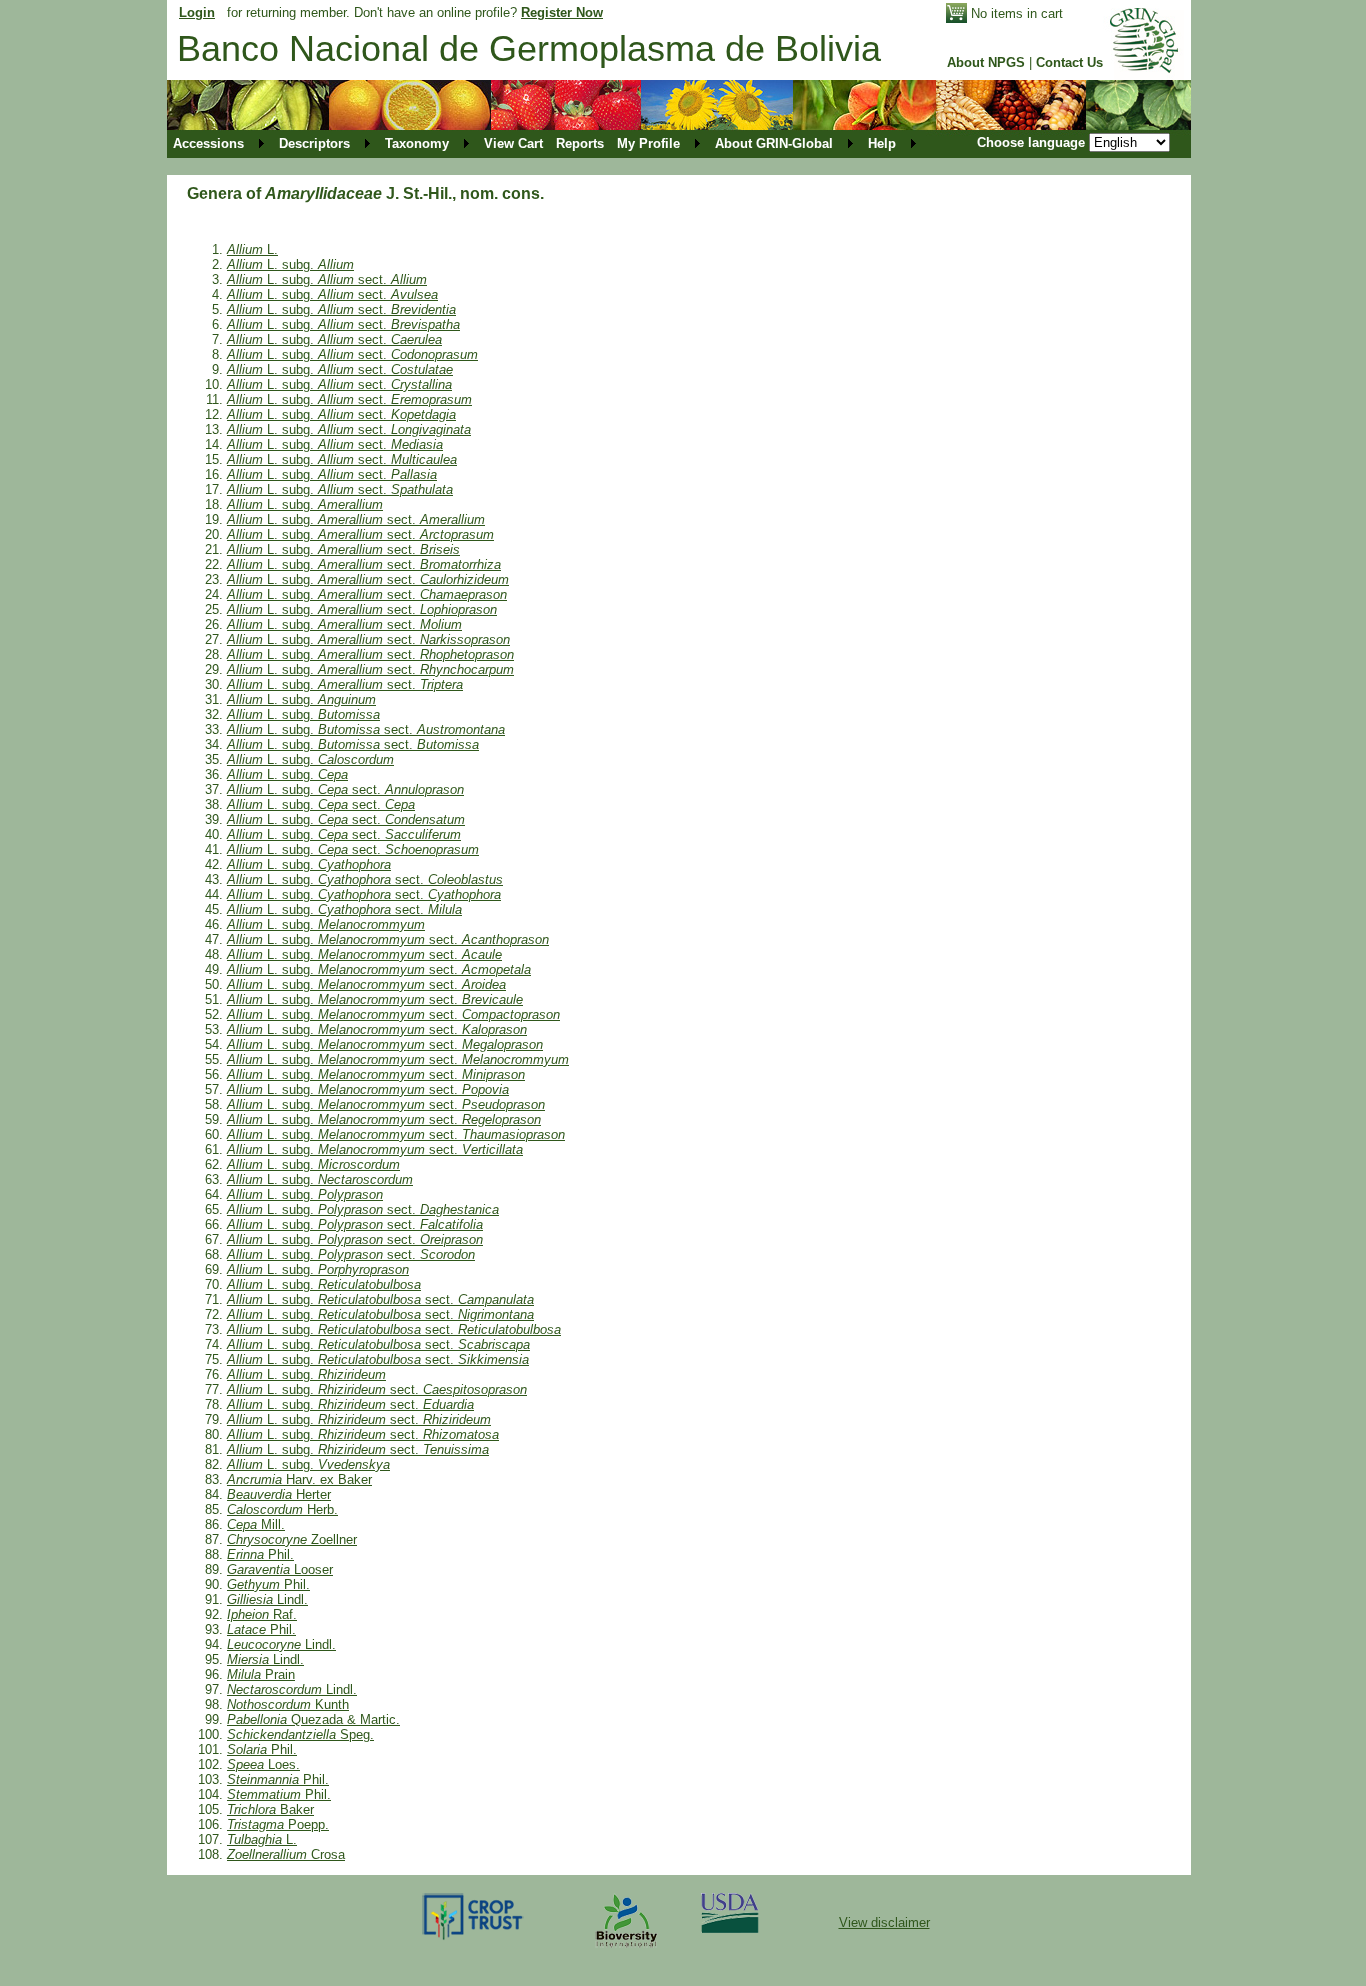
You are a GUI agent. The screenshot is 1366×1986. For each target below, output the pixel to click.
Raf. (262, 1614)
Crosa (286, 1854)
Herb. (282, 1509)
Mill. (256, 1524)
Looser (280, 1569)
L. (252, 249)
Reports (580, 143)
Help (882, 143)
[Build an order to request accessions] (956, 18)
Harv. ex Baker (299, 1479)
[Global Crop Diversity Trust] (473, 1938)
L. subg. (290, 264)
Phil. (260, 1554)
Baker (270, 1809)
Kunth (288, 1704)
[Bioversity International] (626, 1948)
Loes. (263, 1764)
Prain (261, 1674)
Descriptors (314, 143)
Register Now (562, 12)
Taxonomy (417, 143)
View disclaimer (884, 1922)
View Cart (513, 143)
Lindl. (267, 1599)
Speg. (300, 1734)
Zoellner (292, 1539)
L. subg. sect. (327, 279)
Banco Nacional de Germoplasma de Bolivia (529, 48)
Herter (279, 1494)
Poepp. (278, 1824)
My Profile (648, 143)
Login (197, 12)
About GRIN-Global (774, 143)
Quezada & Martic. (313, 1719)
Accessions (208, 143)
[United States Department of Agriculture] (730, 1928)
